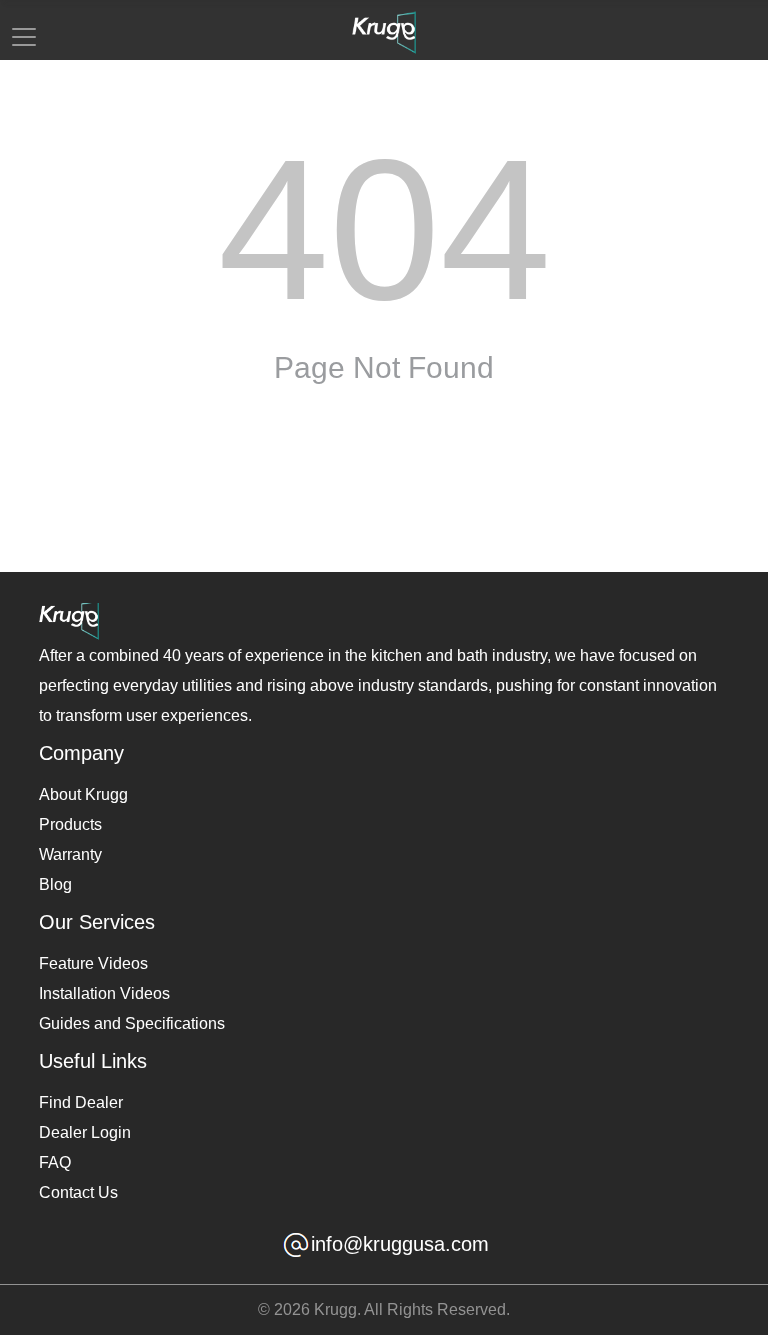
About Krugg (83, 794)
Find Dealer (81, 1102)
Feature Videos (93, 963)
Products (70, 824)
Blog (55, 884)
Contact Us (78, 1192)
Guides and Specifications (132, 1023)
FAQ (55, 1162)
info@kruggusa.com (400, 1244)
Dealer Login (85, 1132)
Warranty (70, 854)
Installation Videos (104, 993)
